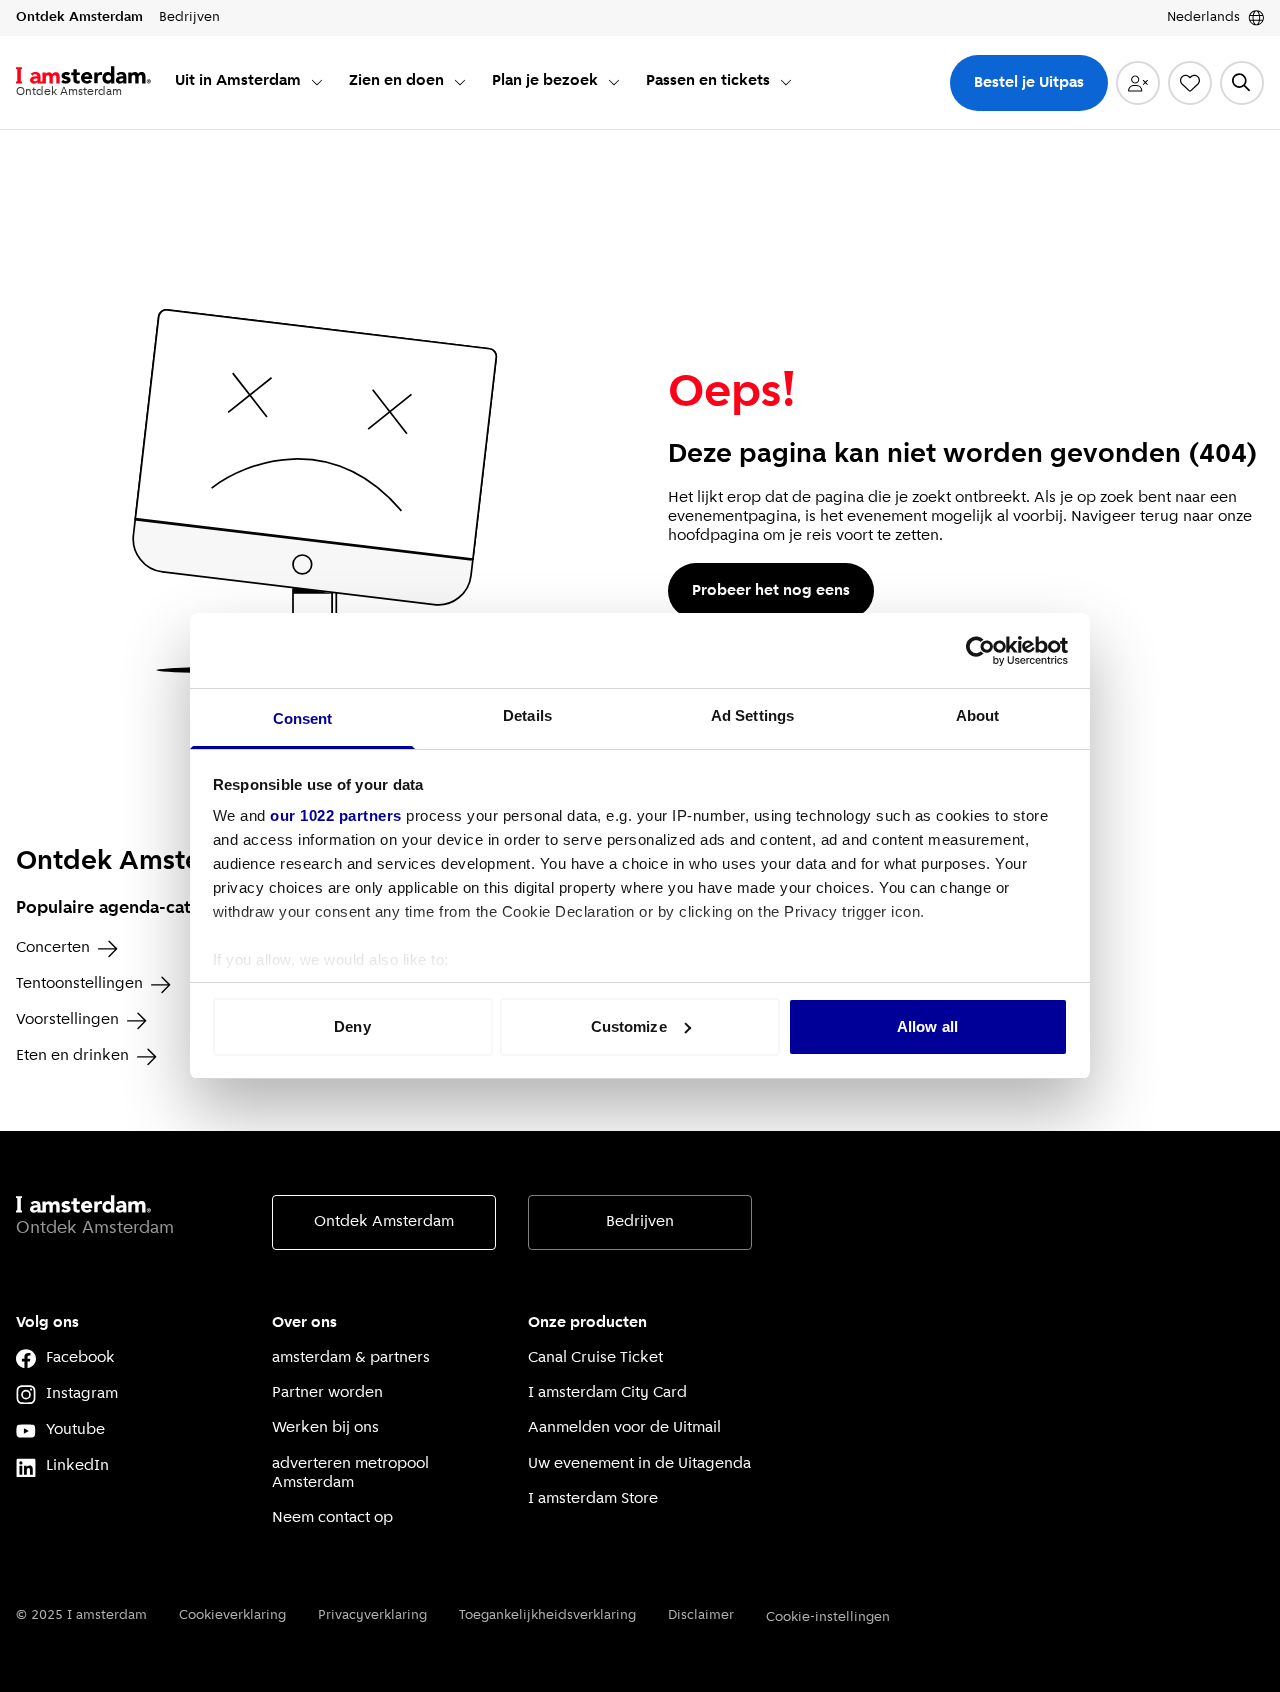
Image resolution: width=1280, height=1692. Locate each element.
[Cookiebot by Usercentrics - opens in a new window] (980, 651)
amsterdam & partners (351, 1358)
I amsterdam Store (593, 1499)
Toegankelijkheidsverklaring (547, 1615)
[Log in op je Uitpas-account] (1138, 83)
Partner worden (327, 1393)
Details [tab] (527, 715)
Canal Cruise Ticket (595, 1358)
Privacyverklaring (372, 1615)
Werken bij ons (325, 1428)
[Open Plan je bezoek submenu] (614, 82)
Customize (629, 1026)
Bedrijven (640, 1222)
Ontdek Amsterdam (384, 1222)
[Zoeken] (1242, 83)
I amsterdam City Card (607, 1393)
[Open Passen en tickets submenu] (786, 82)
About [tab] (978, 715)
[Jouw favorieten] (1190, 83)
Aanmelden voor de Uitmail (624, 1428)
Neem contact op (332, 1518)
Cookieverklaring (232, 1615)
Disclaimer (701, 1615)
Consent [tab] (303, 718)
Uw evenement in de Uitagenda (639, 1464)
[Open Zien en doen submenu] (460, 82)
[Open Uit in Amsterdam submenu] (317, 82)
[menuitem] (250, 82)
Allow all (927, 1026)
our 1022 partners (336, 815)
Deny (352, 1026)
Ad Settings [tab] (752, 715)
